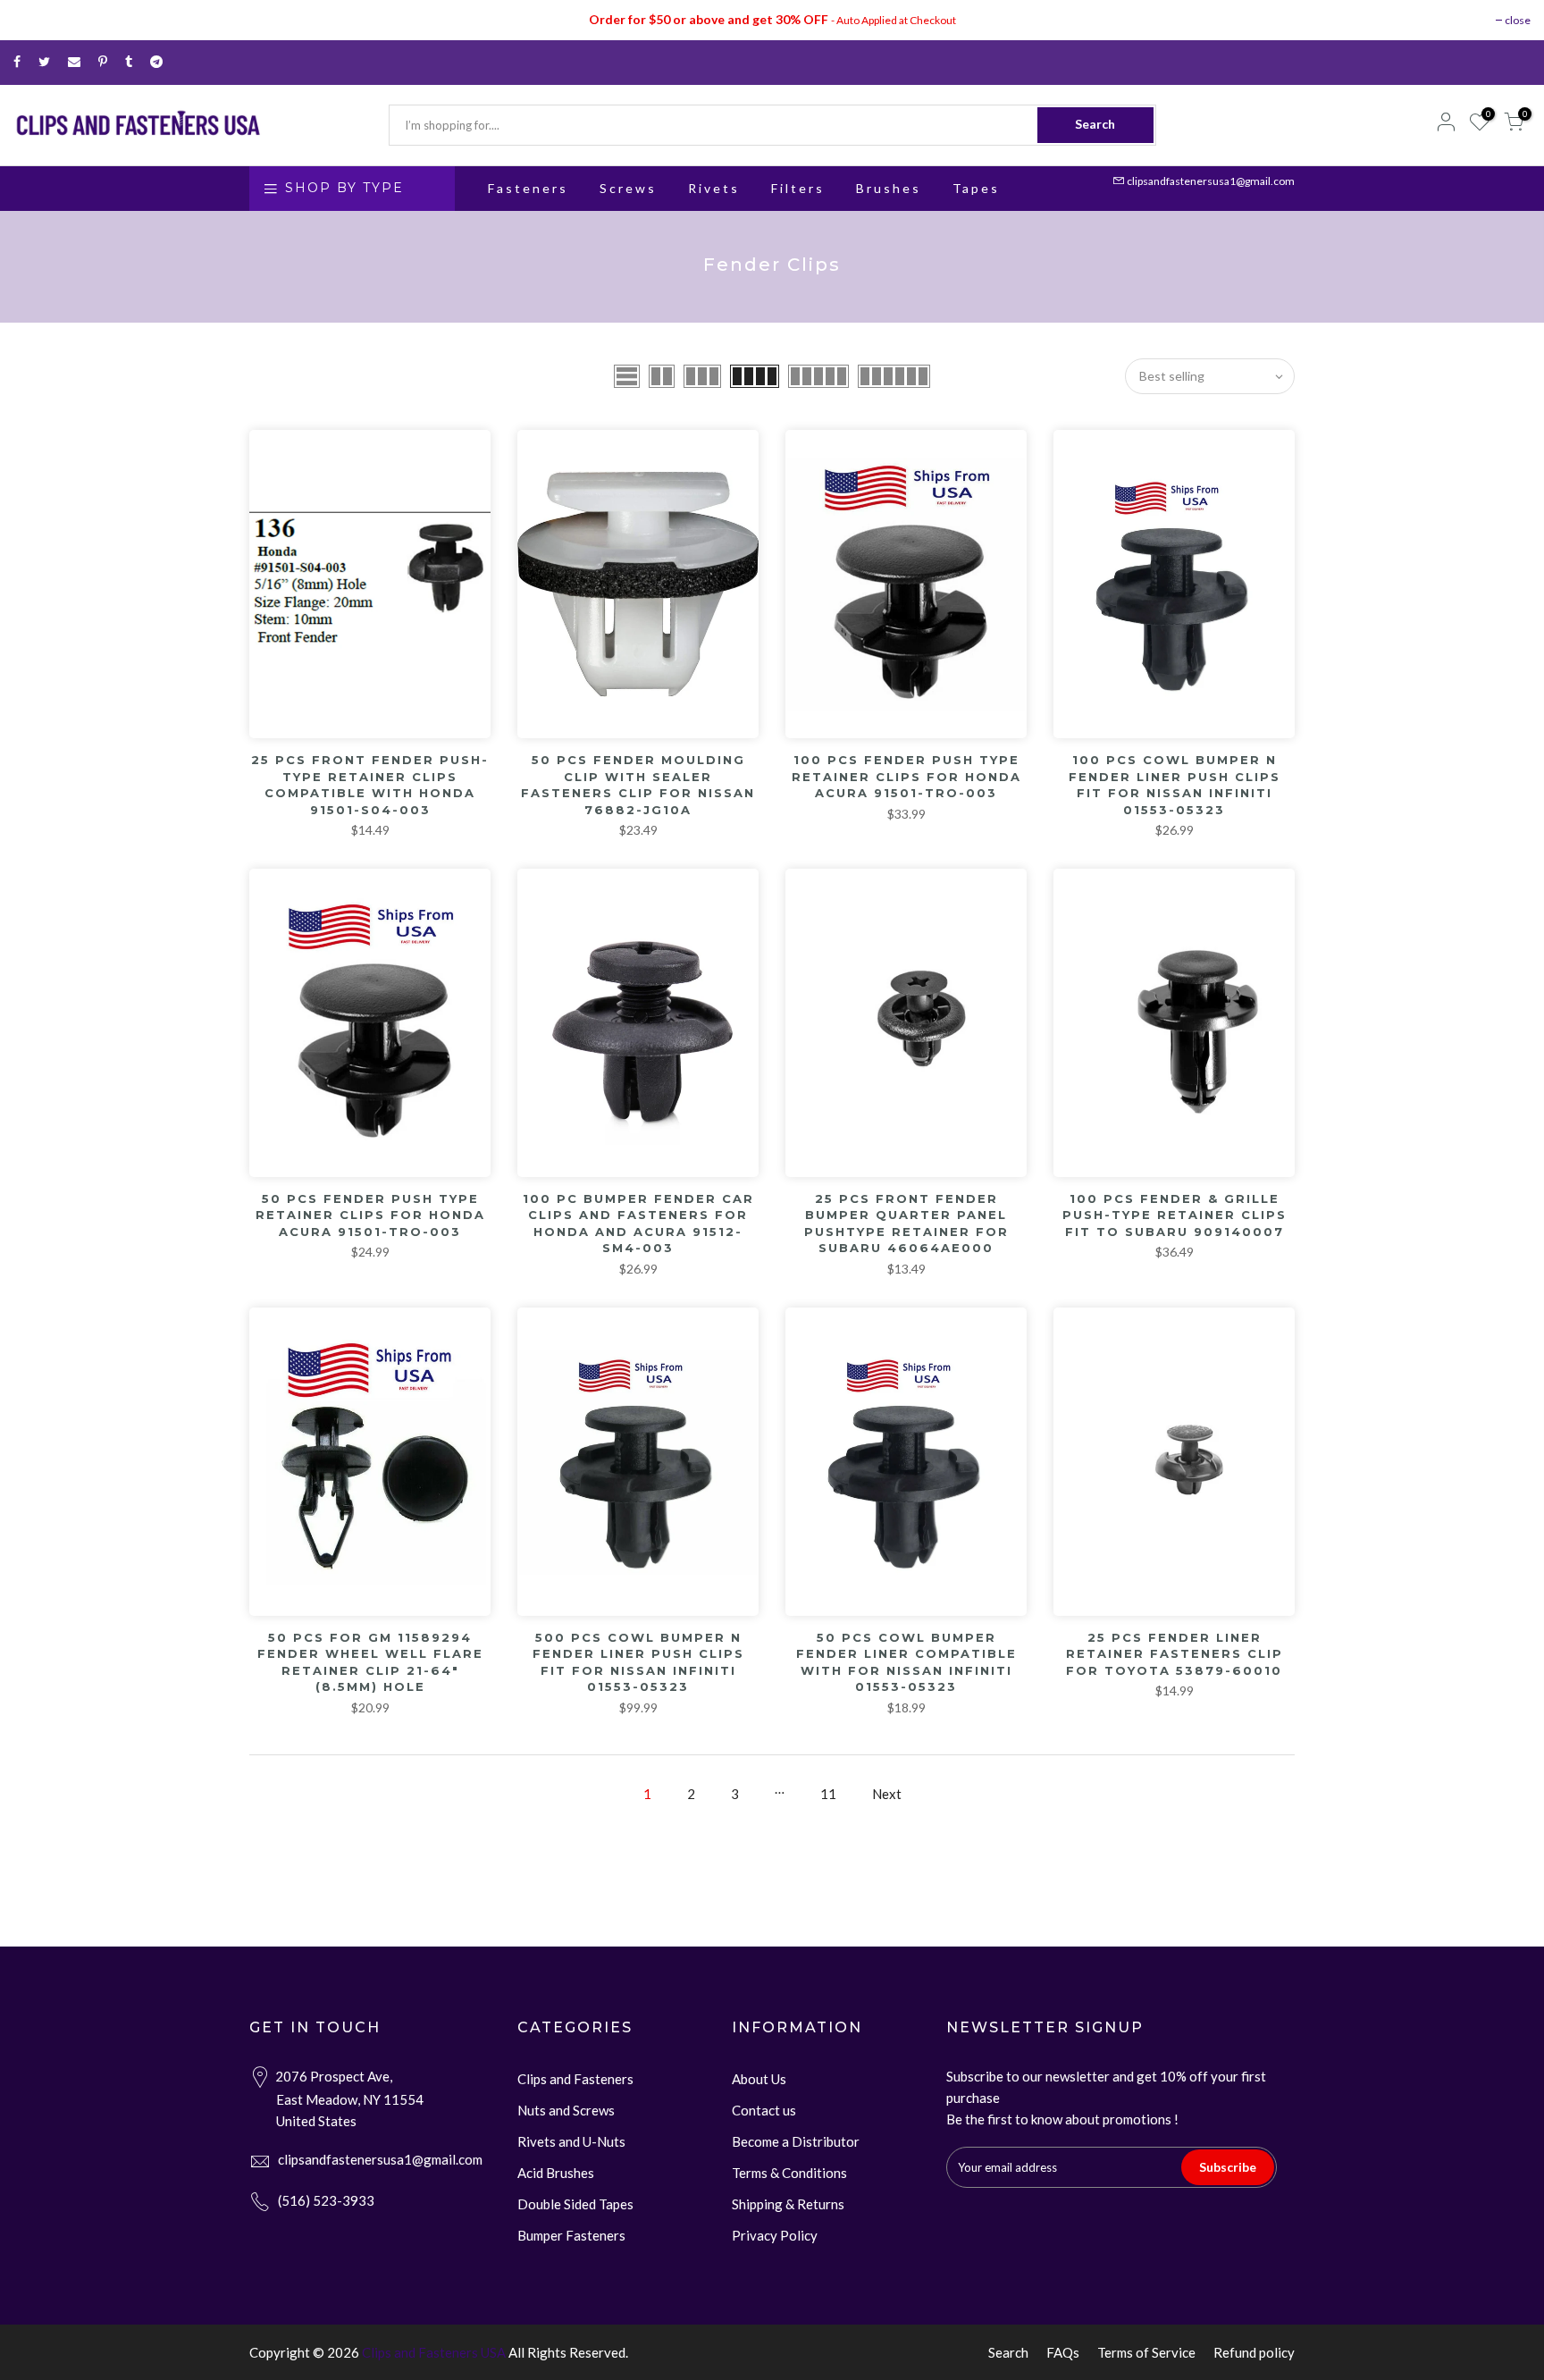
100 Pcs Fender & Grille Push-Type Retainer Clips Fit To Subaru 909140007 (1175, 1215)
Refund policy (1254, 2352)
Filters (798, 188)
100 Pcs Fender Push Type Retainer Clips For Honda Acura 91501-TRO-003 (906, 776)
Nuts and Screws (566, 2110)
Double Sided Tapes (575, 2204)
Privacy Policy (775, 2235)
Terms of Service (1146, 2352)
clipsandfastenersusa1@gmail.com (1211, 181)
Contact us (764, 2110)
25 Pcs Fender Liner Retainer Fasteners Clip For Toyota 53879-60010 (1175, 1654)
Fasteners (528, 188)
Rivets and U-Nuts (571, 2141)
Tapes (976, 188)
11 (828, 1794)
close (1518, 20)
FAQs (1063, 2352)
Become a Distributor (796, 2141)
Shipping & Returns (788, 2204)
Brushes (889, 188)
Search (1095, 124)
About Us (759, 2079)
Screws (628, 188)
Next (887, 1794)
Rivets (714, 188)
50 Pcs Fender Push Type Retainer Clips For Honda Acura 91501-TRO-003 (370, 1215)
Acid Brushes (556, 2173)
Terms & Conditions (789, 2173)
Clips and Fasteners (575, 2079)
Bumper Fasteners (571, 2235)
